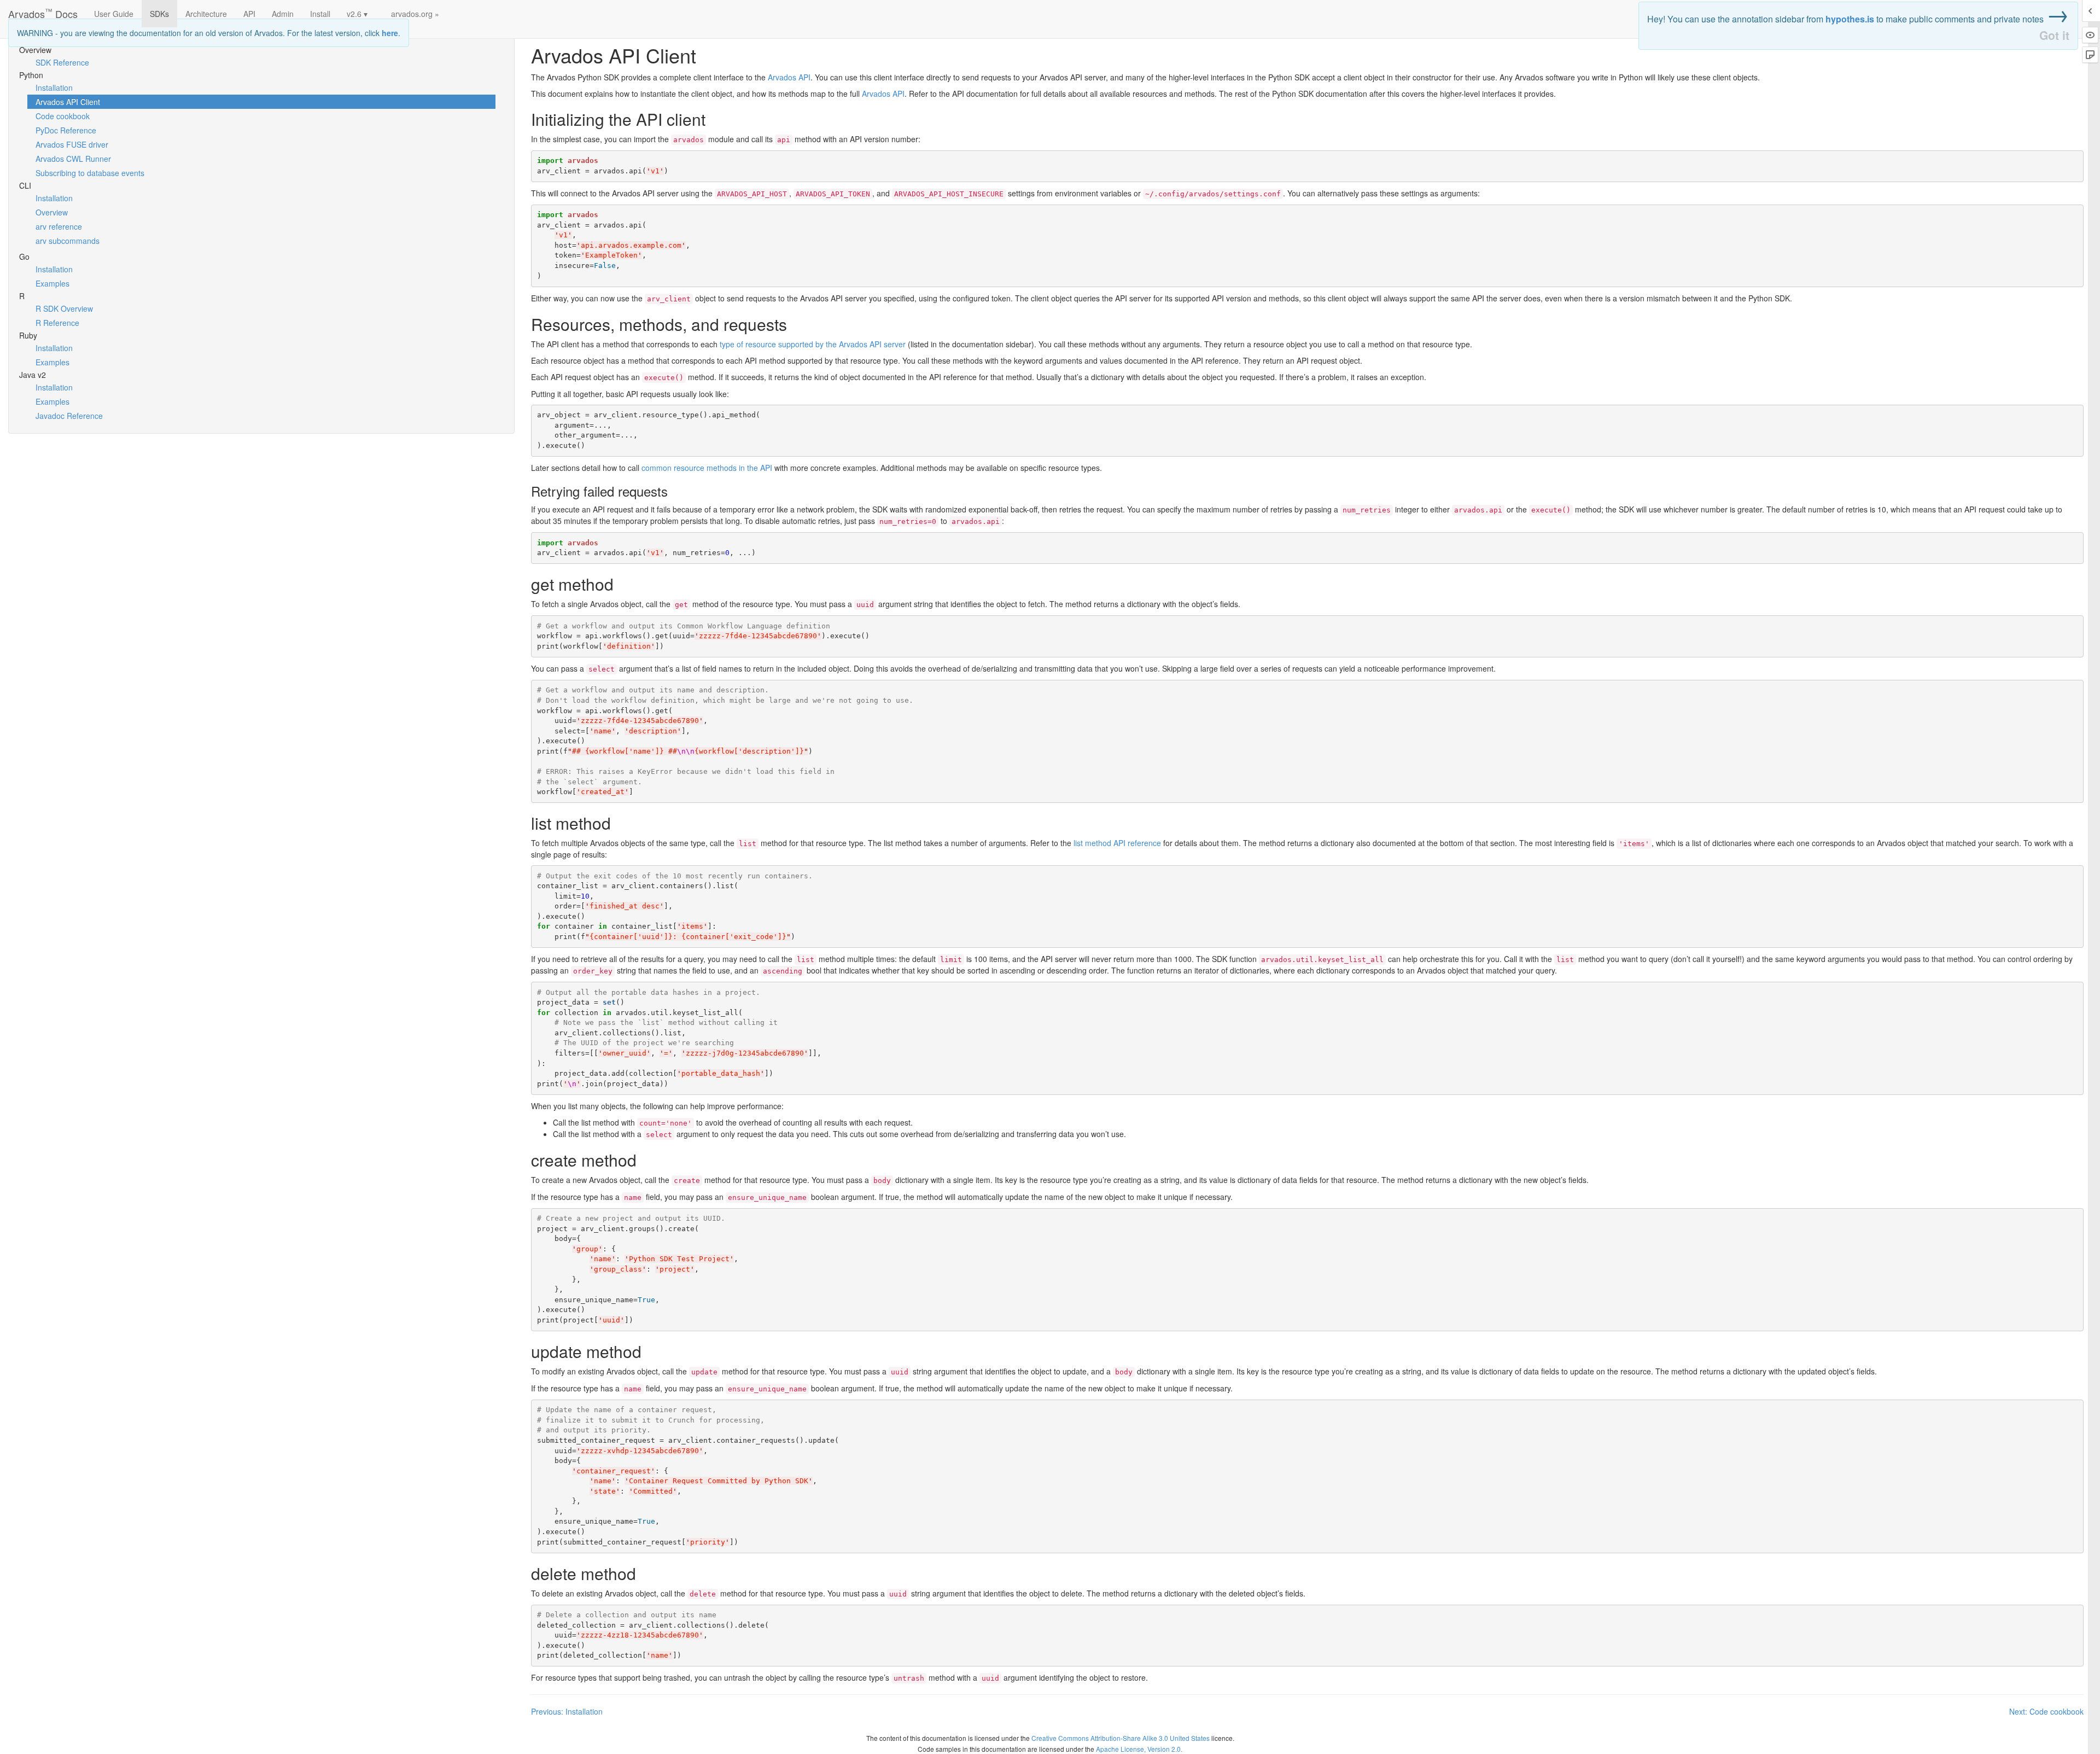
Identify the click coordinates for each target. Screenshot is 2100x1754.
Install (320, 14)
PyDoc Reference (66, 130)
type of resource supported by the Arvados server (813, 344)
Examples (52, 283)
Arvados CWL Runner (73, 159)
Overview (52, 212)
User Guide (114, 14)
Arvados (789, 77)
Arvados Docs (43, 11)
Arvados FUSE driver (72, 144)
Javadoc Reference (69, 416)
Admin (283, 14)
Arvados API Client (68, 102)
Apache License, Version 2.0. (1139, 1749)
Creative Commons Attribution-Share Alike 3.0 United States (1121, 1738)
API (249, 14)
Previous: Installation (567, 1711)
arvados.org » (415, 14)
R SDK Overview (64, 308)
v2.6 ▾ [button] (357, 14)
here (390, 33)
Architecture (206, 14)
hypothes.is (1850, 19)
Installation (54, 88)
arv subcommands (68, 241)
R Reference (57, 323)
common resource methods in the (707, 468)
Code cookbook (63, 116)
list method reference (1117, 843)
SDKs (159, 14)
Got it (2054, 35)
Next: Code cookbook (2046, 1711)
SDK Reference (62, 62)
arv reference (59, 226)
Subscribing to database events (90, 173)
